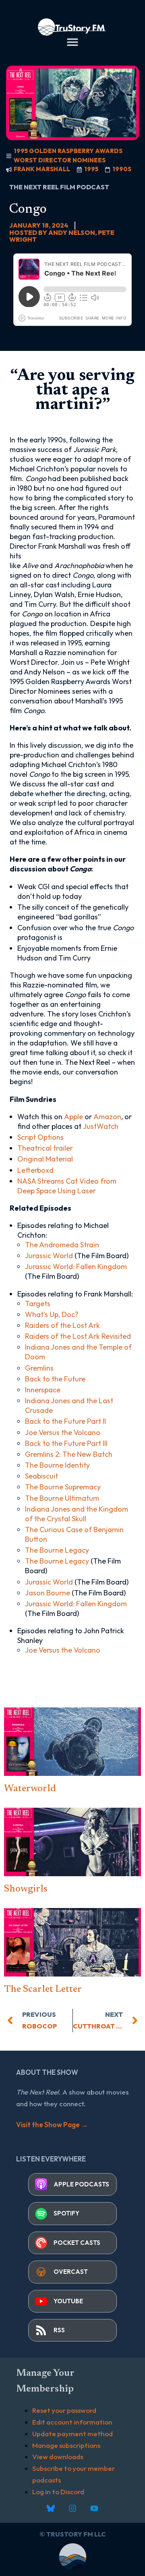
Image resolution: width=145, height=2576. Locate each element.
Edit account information (72, 2422)
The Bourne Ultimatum (62, 1498)
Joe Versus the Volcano (63, 1432)
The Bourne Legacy (57, 1550)
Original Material (45, 1159)
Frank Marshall (42, 169)
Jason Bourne (48, 1593)
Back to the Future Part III (66, 1443)
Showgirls (26, 1889)
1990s (122, 169)
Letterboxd (35, 1170)
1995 (91, 169)
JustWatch (101, 1126)
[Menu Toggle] (72, 42)
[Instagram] (72, 2508)
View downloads (58, 2457)
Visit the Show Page (52, 2125)
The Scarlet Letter (43, 1989)
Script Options (40, 1137)
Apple (74, 1117)
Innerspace (43, 1390)
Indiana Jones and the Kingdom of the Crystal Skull (77, 1514)
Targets (38, 1304)
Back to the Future (55, 1379)
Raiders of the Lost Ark (62, 1325)
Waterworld (30, 1789)
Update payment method (72, 2434)
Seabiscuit (41, 1476)
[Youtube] (94, 2508)
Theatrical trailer (45, 1148)
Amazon (107, 1117)
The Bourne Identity (57, 1465)
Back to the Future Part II (65, 1421)
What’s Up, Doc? (52, 1314)
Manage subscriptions (66, 2445)
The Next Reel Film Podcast (59, 187)
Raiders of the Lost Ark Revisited (78, 1336)
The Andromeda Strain (62, 1245)
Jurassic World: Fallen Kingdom (76, 1266)
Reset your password (64, 2410)
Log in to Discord (58, 2492)
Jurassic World (49, 1256)
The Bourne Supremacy (63, 1487)
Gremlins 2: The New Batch (69, 1454)
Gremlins (39, 1368)
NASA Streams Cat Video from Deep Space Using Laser (67, 1186)
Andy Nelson (72, 232)
